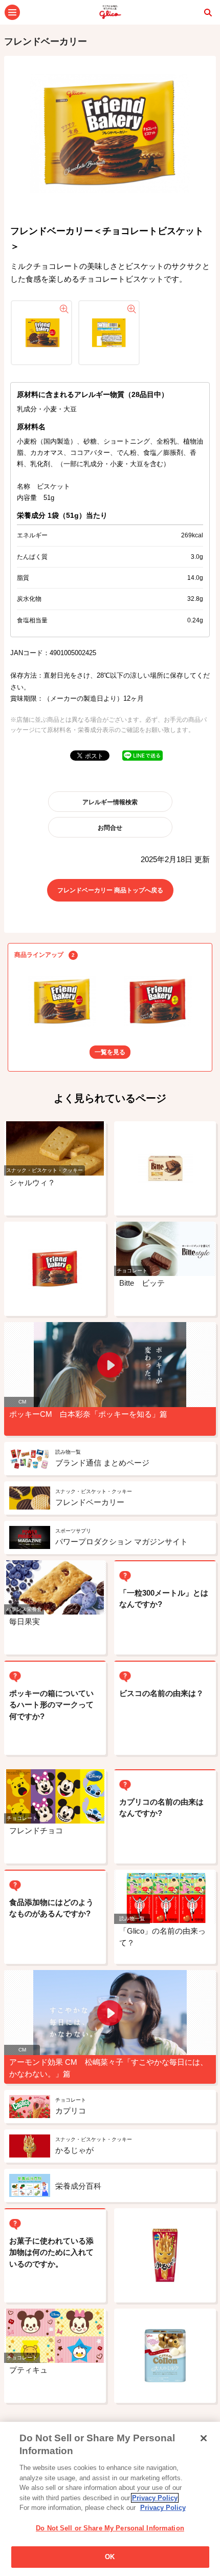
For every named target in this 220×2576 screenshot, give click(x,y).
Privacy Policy (155, 2498)
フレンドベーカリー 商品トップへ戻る (110, 890)
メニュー (12, 12)
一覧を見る (110, 1052)
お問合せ (110, 828)
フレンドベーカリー (46, 41)
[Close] (204, 2438)
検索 (208, 12)
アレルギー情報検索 (110, 802)
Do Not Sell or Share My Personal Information (110, 2528)
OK (110, 2557)
